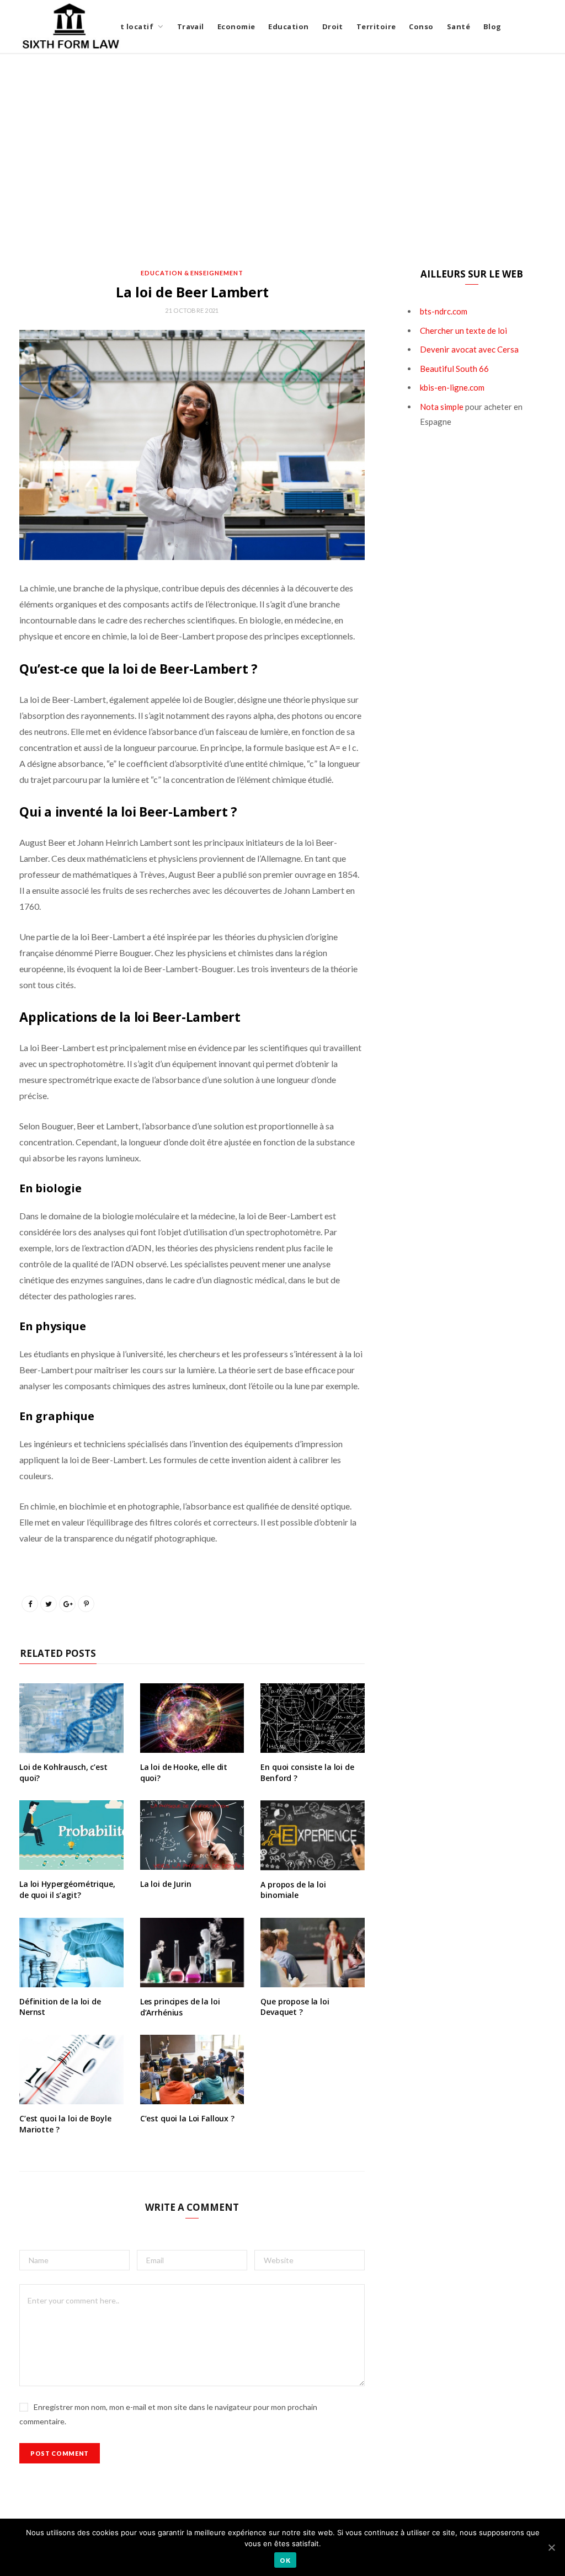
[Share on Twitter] (49, 1604)
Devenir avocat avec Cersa (469, 349)
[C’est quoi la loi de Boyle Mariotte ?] (71, 2070)
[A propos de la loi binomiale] (313, 1835)
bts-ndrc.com (444, 311)
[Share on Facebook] (30, 1604)
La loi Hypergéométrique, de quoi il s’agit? (67, 1889)
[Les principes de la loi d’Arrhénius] (192, 1953)
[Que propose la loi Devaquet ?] (313, 1953)
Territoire (376, 26)
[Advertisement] (282, 161)
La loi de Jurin (166, 1884)
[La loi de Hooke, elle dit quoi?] (192, 1718)
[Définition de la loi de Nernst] (71, 1953)
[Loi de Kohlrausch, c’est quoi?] (71, 1718)
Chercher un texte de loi (463, 330)
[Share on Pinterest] (86, 1604)
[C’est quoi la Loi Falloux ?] (192, 2070)
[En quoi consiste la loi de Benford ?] (313, 1718)
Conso (421, 26)
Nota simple (442, 407)
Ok (285, 2560)
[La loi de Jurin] (192, 1835)
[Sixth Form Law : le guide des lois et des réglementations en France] (71, 26)
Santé (459, 26)
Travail (191, 26)
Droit (333, 26)
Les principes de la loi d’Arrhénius (180, 2007)
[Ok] (551, 2547)
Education (288, 26)
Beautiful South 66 (454, 369)
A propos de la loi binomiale (293, 1890)
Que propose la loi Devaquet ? (295, 2007)
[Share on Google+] (67, 1604)
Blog (492, 26)
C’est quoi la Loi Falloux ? (187, 2118)
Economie (236, 26)
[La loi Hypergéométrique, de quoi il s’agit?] (71, 1835)
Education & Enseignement (192, 273)
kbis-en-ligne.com (452, 387)
